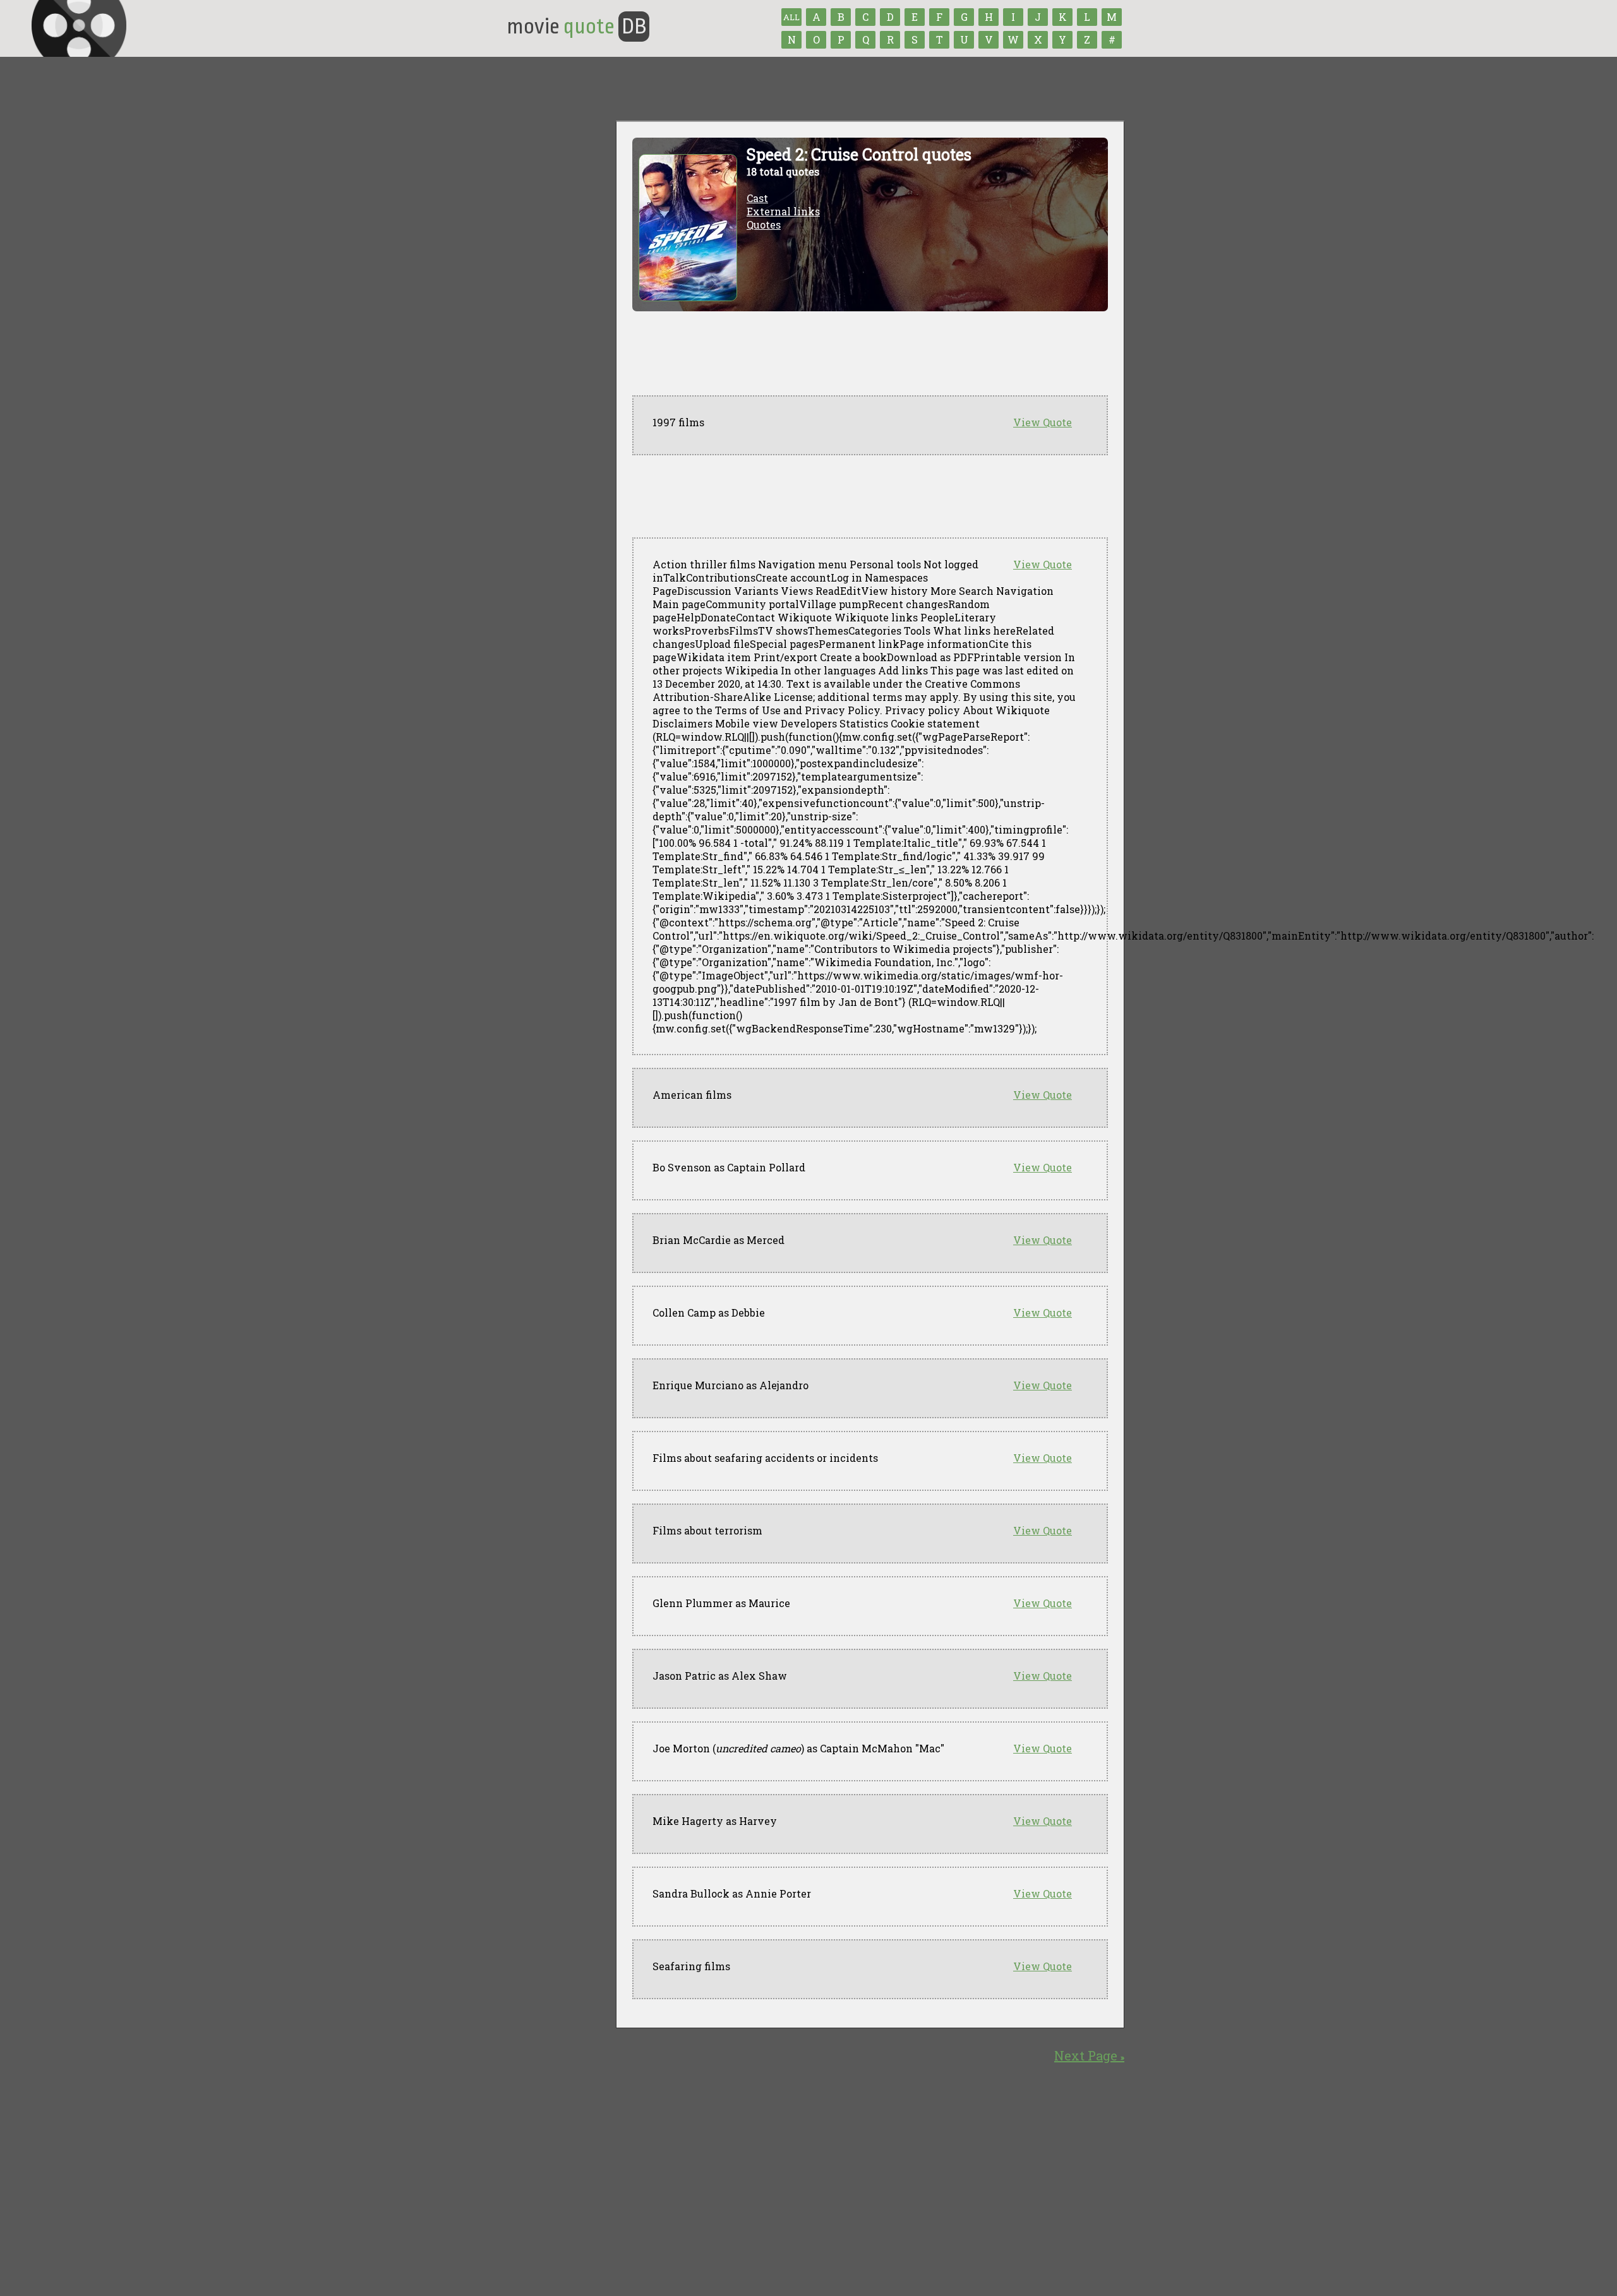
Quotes (764, 224)
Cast (757, 198)
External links (783, 211)
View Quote (1043, 422)
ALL (791, 17)
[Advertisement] (862, 496)
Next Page (1089, 2055)
